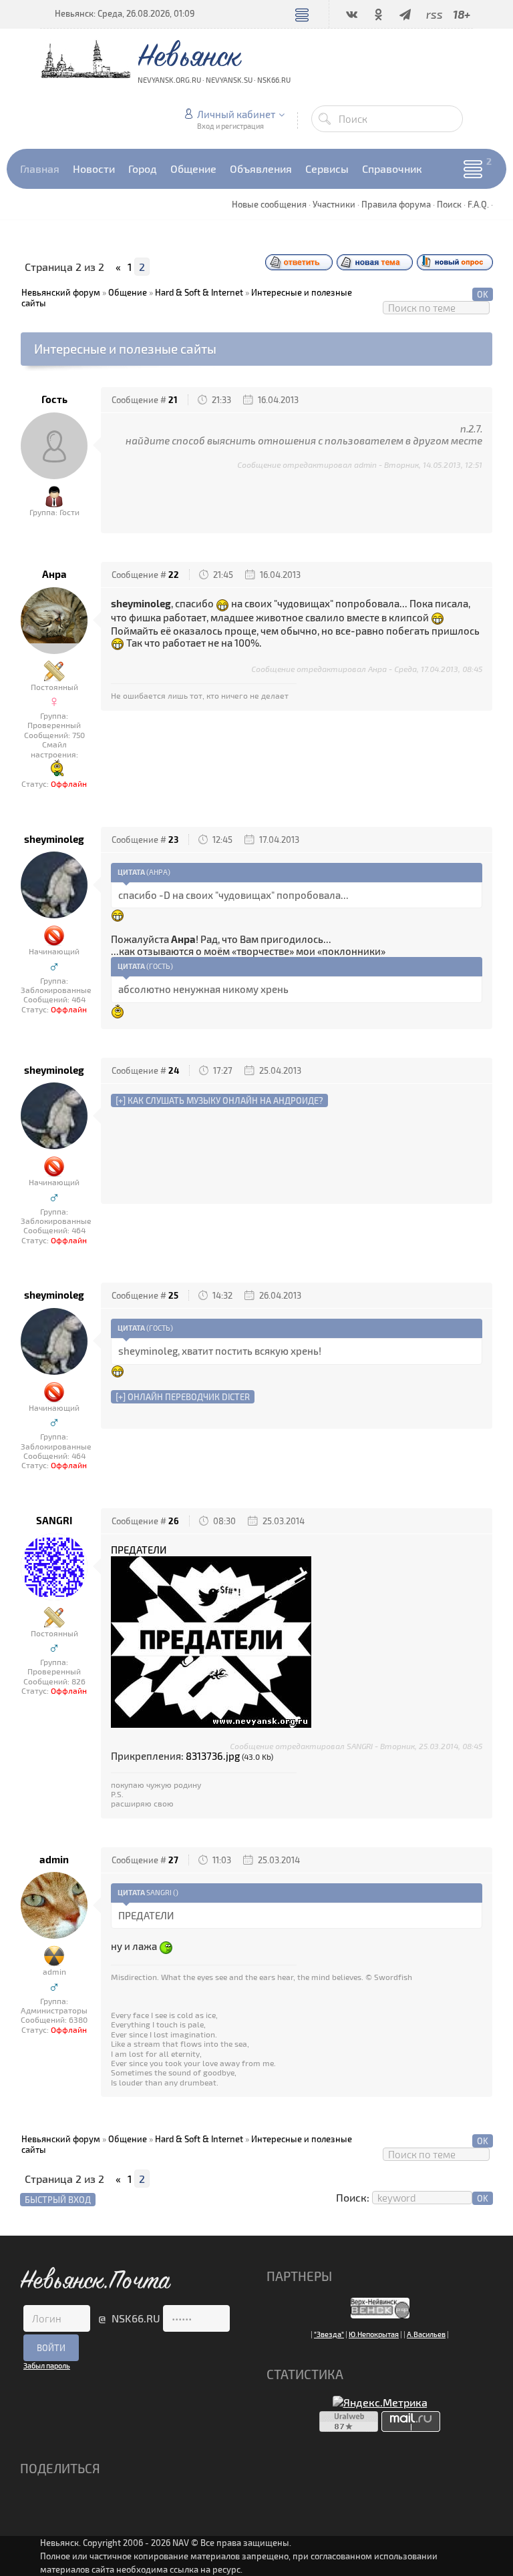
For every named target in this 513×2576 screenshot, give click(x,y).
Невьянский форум (61, 292)
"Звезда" (329, 2334)
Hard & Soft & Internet (199, 292)
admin (54, 1860)
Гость (54, 399)
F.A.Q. (478, 204)
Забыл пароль (47, 2365)
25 (173, 1295)
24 (174, 1070)
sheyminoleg (54, 839)
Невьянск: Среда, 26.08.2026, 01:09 (125, 13)
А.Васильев (426, 2334)
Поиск (449, 204)
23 (173, 840)
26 (174, 1521)
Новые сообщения (269, 204)
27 (173, 1860)
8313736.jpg (213, 1756)
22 (174, 575)
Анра (54, 574)
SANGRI (54, 1521)
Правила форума (396, 204)
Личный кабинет (236, 114)
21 (173, 400)
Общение (128, 292)
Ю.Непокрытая (374, 2334)
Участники (334, 204)
